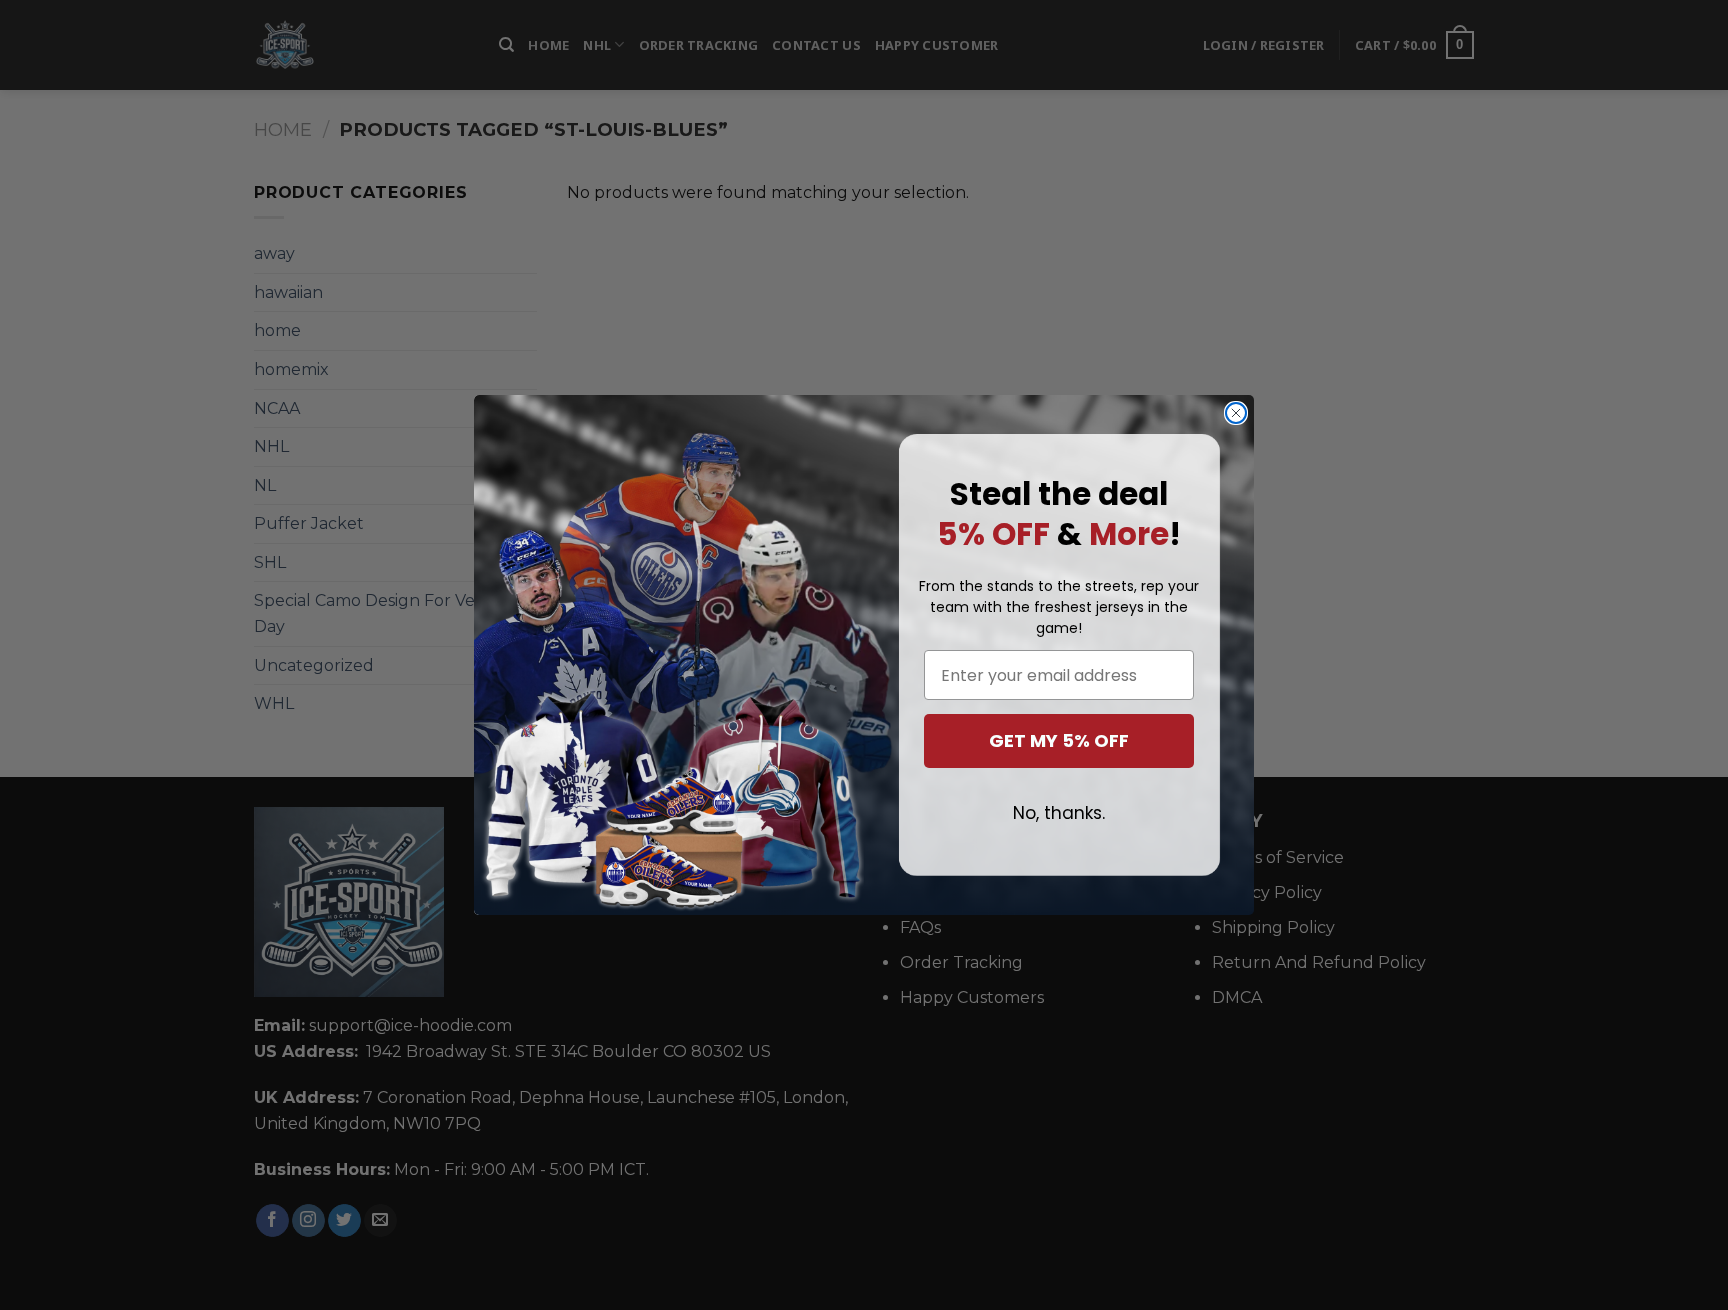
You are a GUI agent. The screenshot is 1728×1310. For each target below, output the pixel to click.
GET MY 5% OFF (1059, 740)
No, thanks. (1059, 813)
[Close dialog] (1236, 413)
